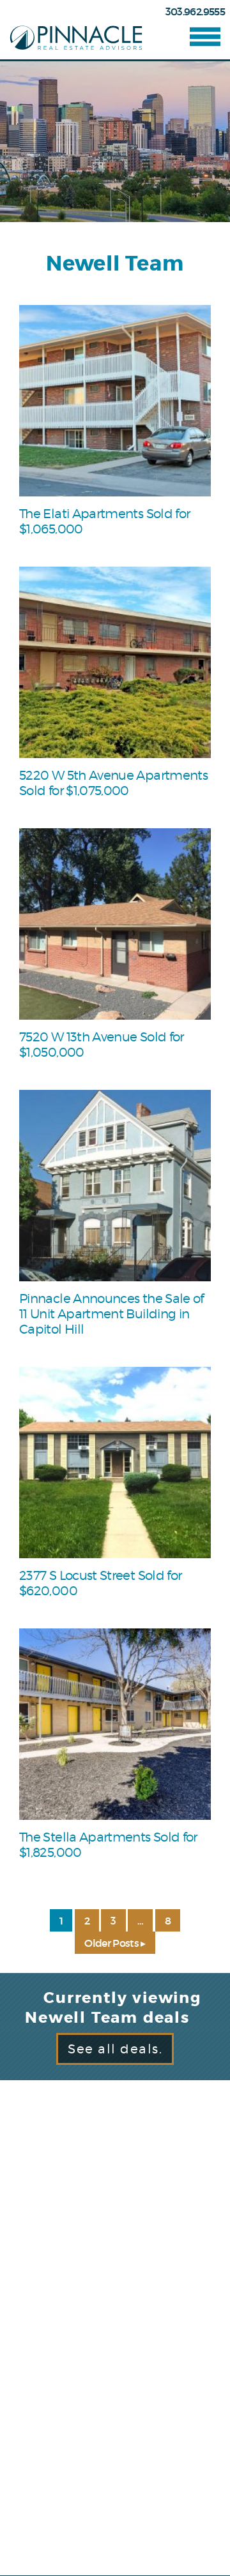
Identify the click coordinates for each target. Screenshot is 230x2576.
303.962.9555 (195, 11)
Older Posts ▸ (115, 1943)
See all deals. (115, 2049)
